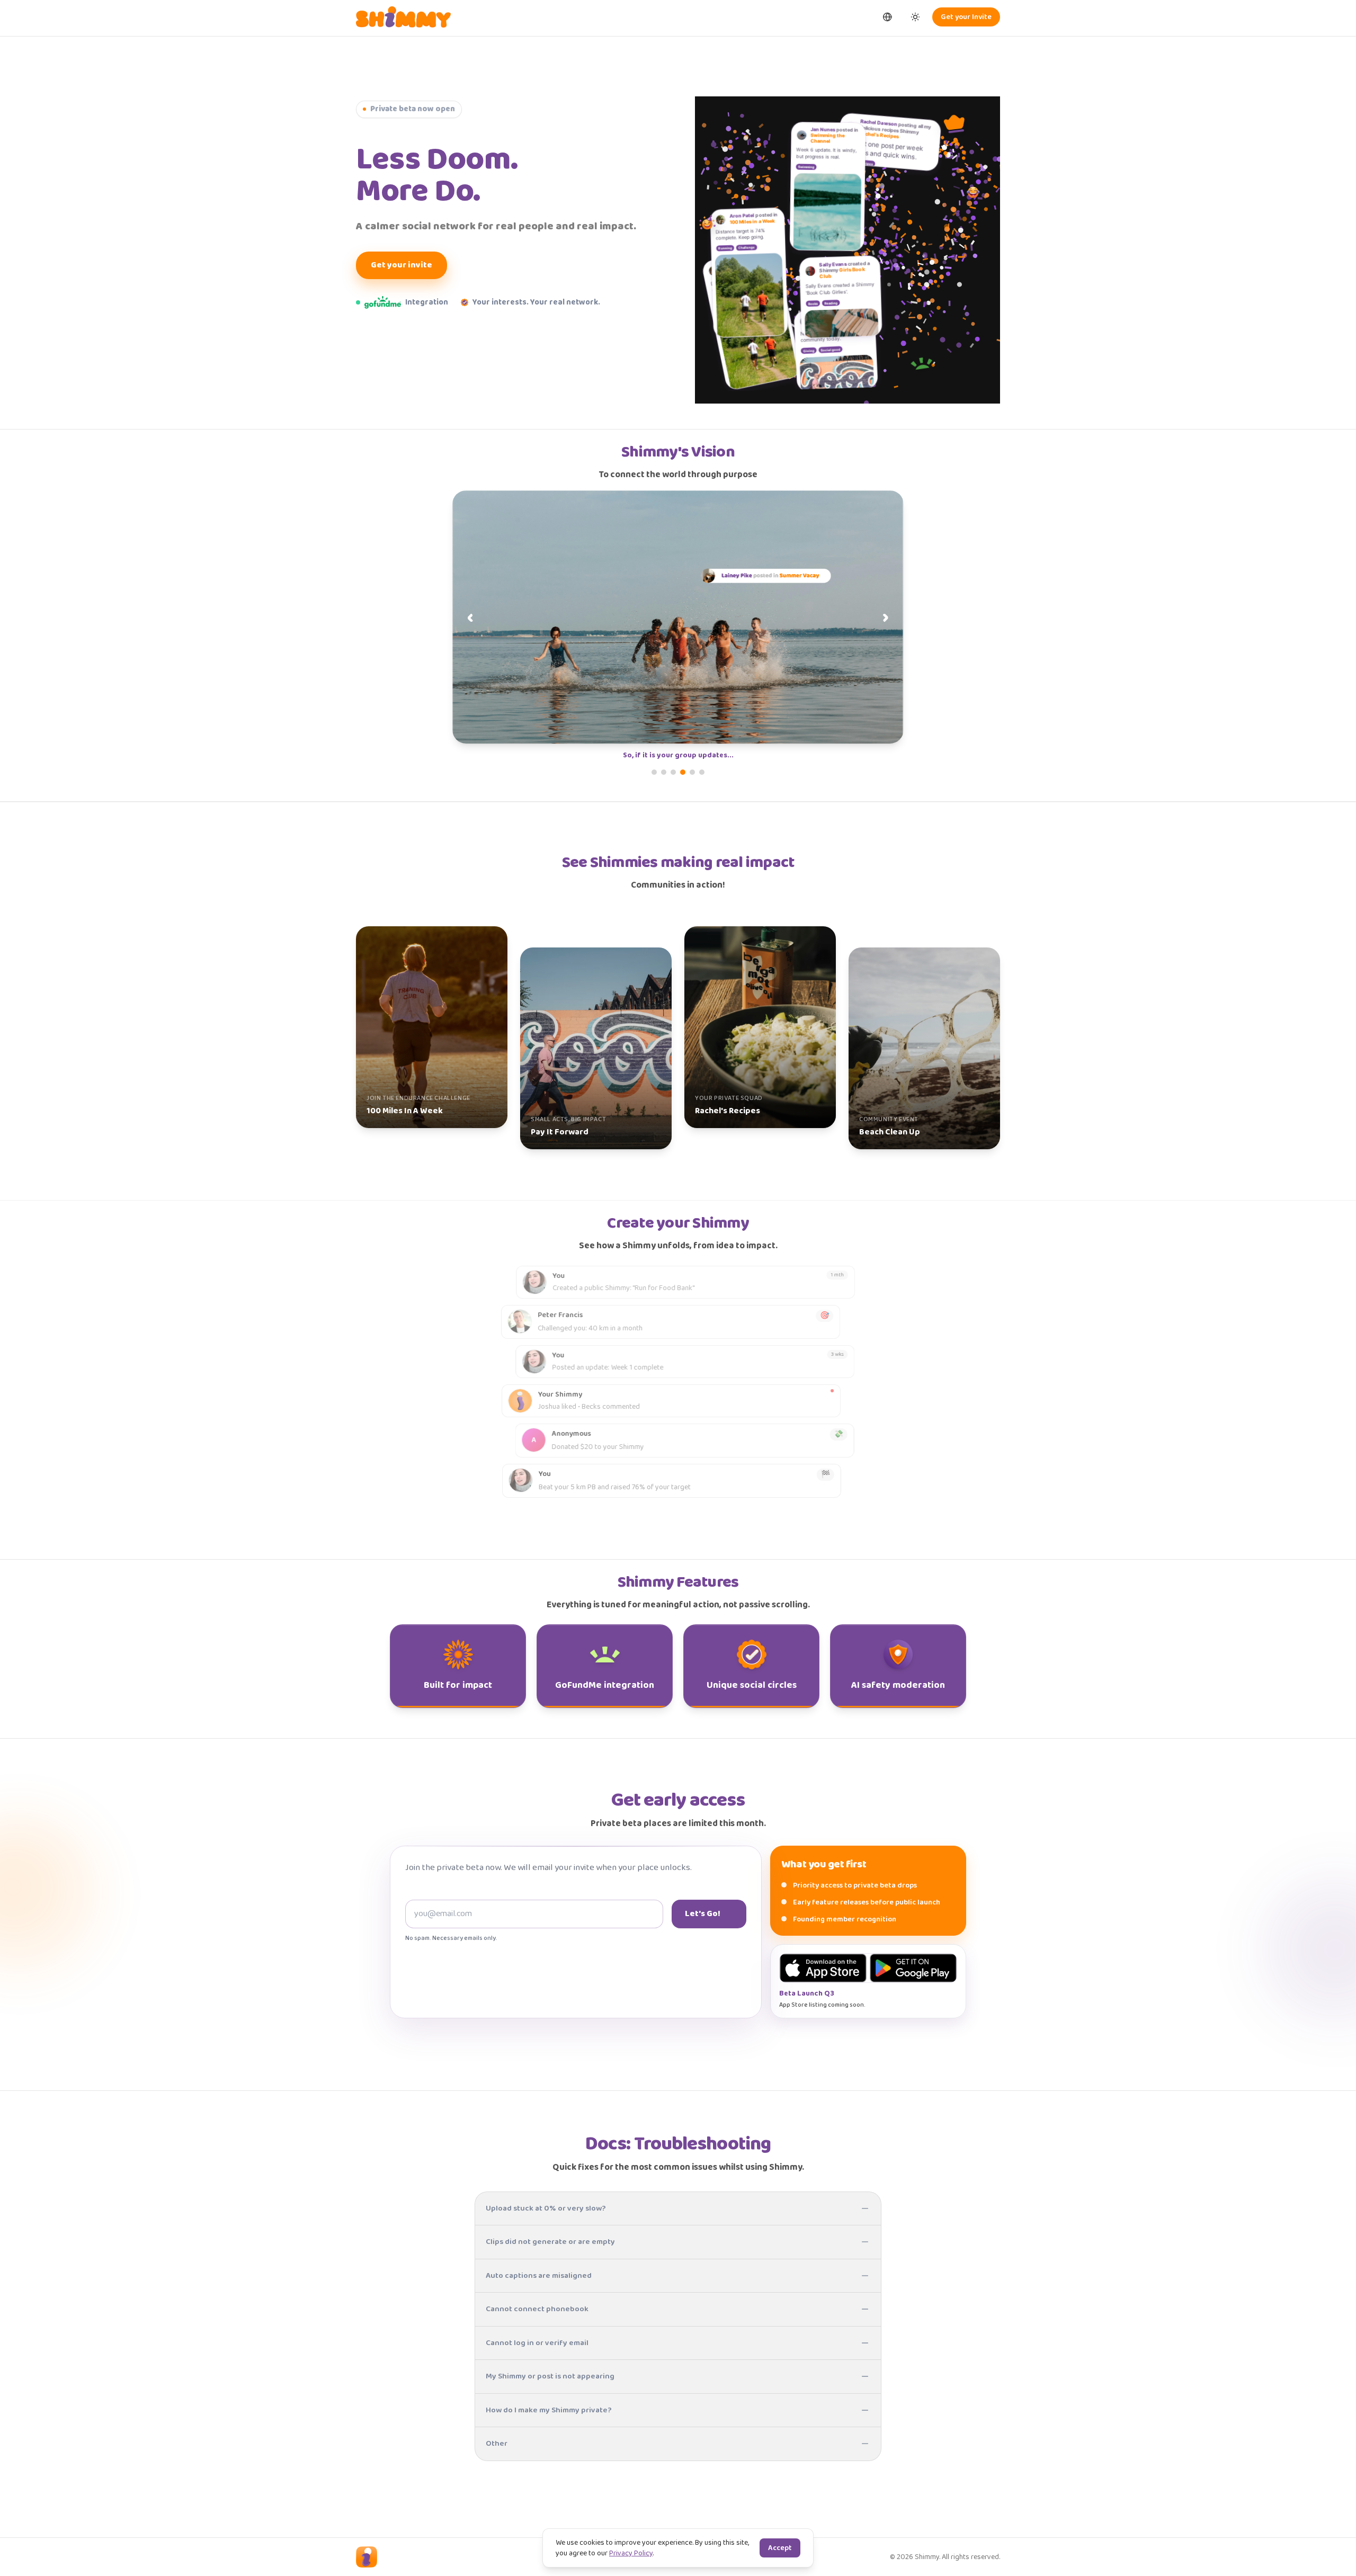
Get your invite (402, 265)
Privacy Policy (631, 2553)
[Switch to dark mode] (915, 17)
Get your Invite (966, 17)
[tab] (654, 772)
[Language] (888, 17)
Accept (780, 2548)
